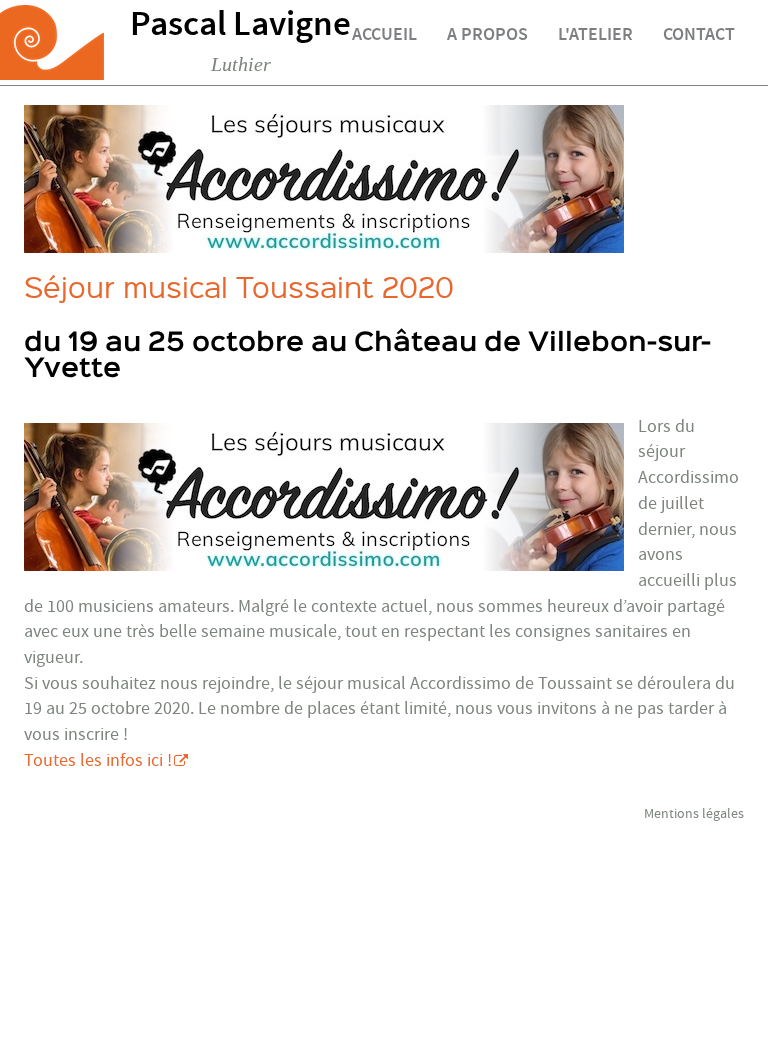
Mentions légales (694, 814)
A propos (487, 36)
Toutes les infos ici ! (98, 760)
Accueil (384, 36)
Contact (699, 36)
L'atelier (595, 36)
